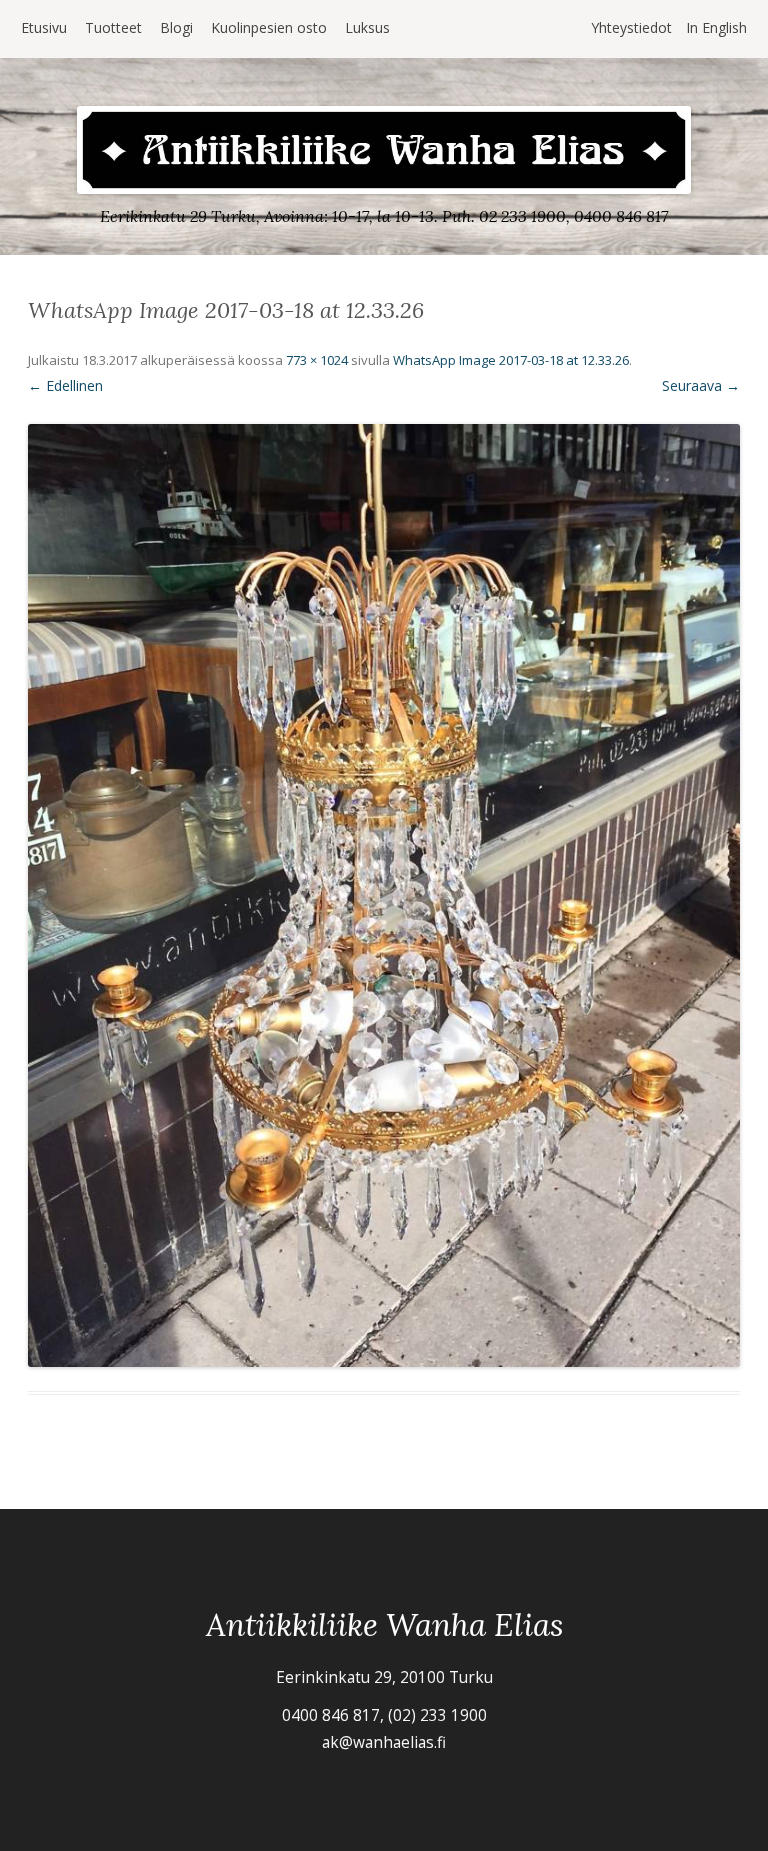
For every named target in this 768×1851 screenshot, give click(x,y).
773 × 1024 (317, 360)
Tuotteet (113, 27)
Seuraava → (701, 385)
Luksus (367, 27)
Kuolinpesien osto (269, 27)
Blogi (176, 27)
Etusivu (44, 27)
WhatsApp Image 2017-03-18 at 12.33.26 (511, 360)
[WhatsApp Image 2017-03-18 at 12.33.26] (384, 895)
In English (716, 27)
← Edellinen (65, 385)
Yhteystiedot (631, 27)
